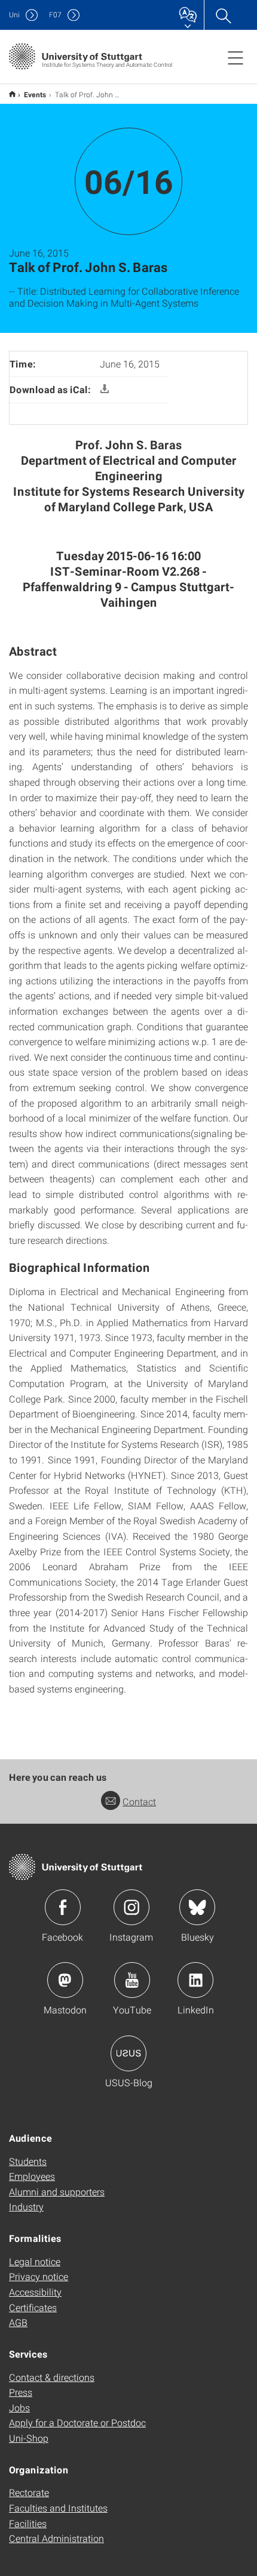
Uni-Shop (29, 2438)
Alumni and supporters (57, 2192)
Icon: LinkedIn (195, 1980)
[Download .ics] (105, 389)
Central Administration (56, 2538)
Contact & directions (52, 2377)
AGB (18, 2322)
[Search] (223, 15)
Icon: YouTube (132, 1980)
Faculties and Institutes (58, 2508)
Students (28, 2161)
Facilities (28, 2523)
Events (35, 94)
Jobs (19, 2407)
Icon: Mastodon (65, 1980)
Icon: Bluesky (197, 1907)
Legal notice (35, 2261)
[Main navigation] (235, 57)
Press (21, 2392)
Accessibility (35, 2292)
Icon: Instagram (131, 1907)
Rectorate (29, 2492)
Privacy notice (39, 2276)
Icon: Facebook (63, 1907)
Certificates (33, 2307)
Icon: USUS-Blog (128, 2053)
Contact (139, 1801)
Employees (32, 2176)
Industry (26, 2206)
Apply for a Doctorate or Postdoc (77, 2422)
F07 (55, 15)
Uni (14, 15)
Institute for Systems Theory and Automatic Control (12, 94)
